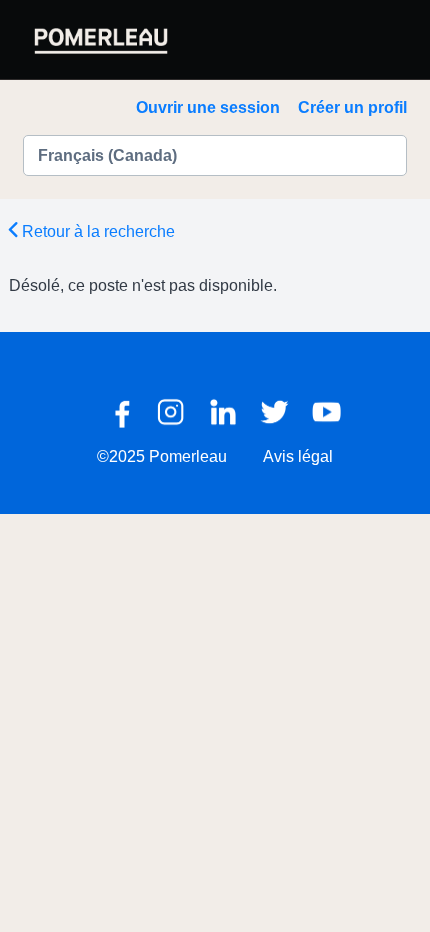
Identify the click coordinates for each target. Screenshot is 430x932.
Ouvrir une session (208, 107)
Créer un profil (352, 107)
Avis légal (298, 456)
